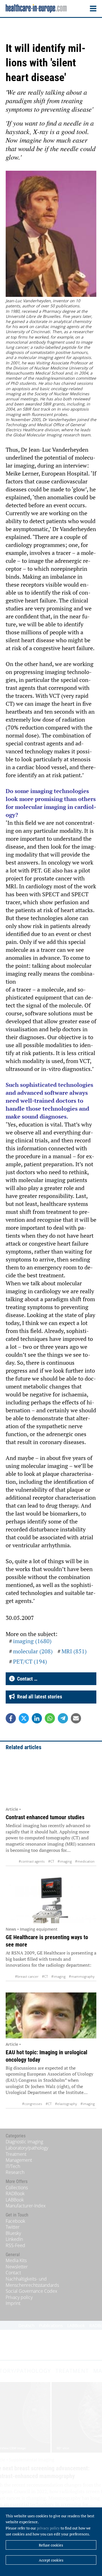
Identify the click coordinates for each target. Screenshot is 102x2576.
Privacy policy (19, 2297)
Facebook (15, 2221)
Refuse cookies (51, 2545)
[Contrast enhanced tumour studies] (51, 1780)
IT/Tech (13, 2166)
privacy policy (48, 2528)
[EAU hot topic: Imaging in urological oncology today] (51, 2015)
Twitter (13, 2227)
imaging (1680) (32, 1641)
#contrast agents (32, 1861)
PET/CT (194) (30, 1661)
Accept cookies (51, 2560)
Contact (13, 2273)
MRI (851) (74, 1651)
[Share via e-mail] (76, 1718)
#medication (85, 1861)
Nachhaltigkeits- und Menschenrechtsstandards (32, 2282)
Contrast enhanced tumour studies (45, 1817)
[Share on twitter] (24, 1718)
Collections (17, 2188)
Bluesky (13, 2233)
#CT (51, 1861)
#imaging (65, 1861)
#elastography (66, 2104)
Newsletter (17, 2267)
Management (19, 2160)
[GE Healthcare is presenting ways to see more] (51, 1900)
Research (15, 2172)
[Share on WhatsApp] (50, 1718)
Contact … (26, 1679)
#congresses (32, 2104)
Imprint (13, 2303)
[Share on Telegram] (63, 1718)
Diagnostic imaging (24, 2142)
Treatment (16, 2154)
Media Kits (16, 2260)
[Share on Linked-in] (37, 1718)
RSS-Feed (15, 2245)
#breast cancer (27, 1976)
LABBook (15, 2200)
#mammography (82, 1976)
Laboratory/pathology (27, 2148)
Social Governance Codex (31, 2291)
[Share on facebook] (11, 1718)
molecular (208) (33, 1651)
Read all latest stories (38, 1697)
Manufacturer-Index (26, 2206)
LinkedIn (14, 2239)
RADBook (15, 2193)
